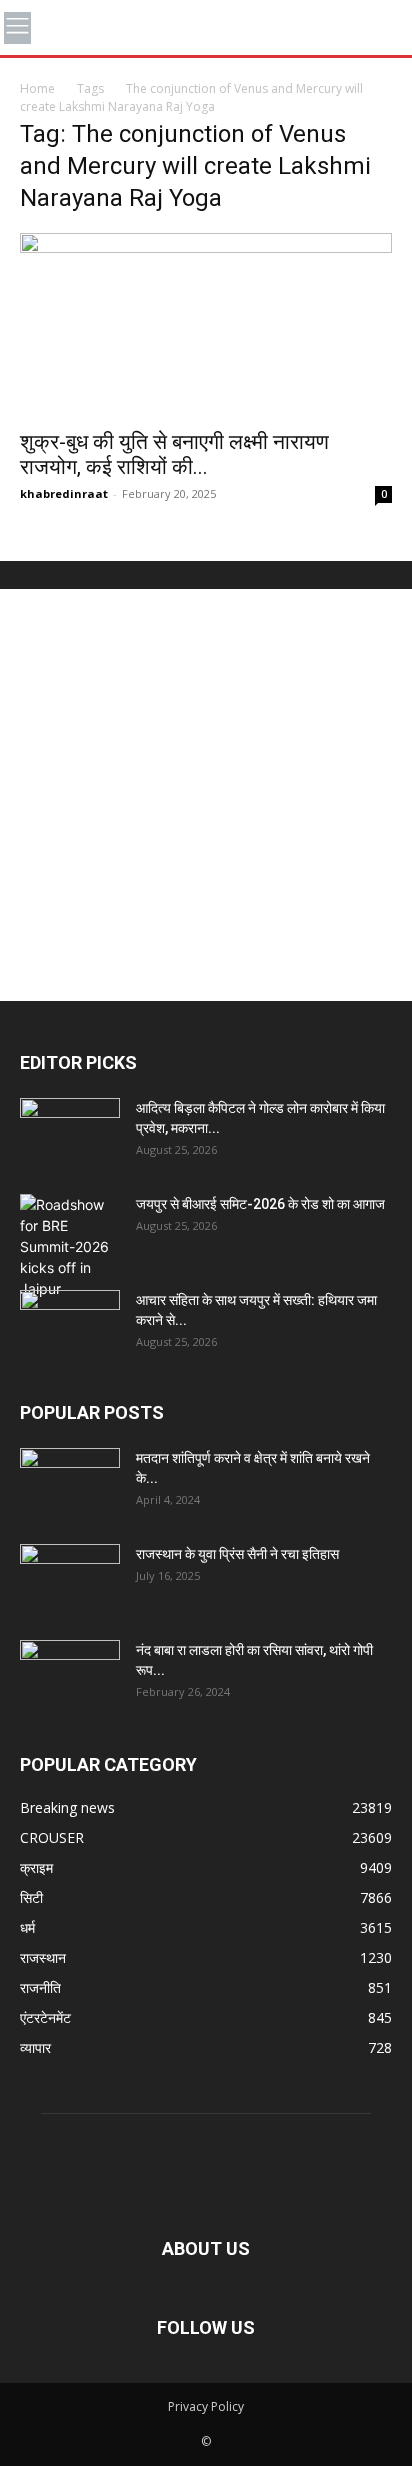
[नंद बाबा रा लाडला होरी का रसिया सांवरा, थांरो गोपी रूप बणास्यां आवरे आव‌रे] (70, 1675)
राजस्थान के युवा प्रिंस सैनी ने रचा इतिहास (237, 1554)
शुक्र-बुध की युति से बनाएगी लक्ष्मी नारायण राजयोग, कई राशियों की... (174, 454)
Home (37, 88)
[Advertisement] (206, 795)
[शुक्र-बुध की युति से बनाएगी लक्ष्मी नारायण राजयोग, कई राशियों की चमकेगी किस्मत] (206, 325)
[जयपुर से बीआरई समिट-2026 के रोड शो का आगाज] (70, 1246)
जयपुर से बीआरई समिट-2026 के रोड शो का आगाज (260, 1204)
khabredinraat (64, 493)
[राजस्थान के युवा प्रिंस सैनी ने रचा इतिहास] (70, 1579)
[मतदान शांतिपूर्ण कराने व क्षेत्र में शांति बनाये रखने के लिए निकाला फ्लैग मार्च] (70, 1483)
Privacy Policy (206, 2406)
